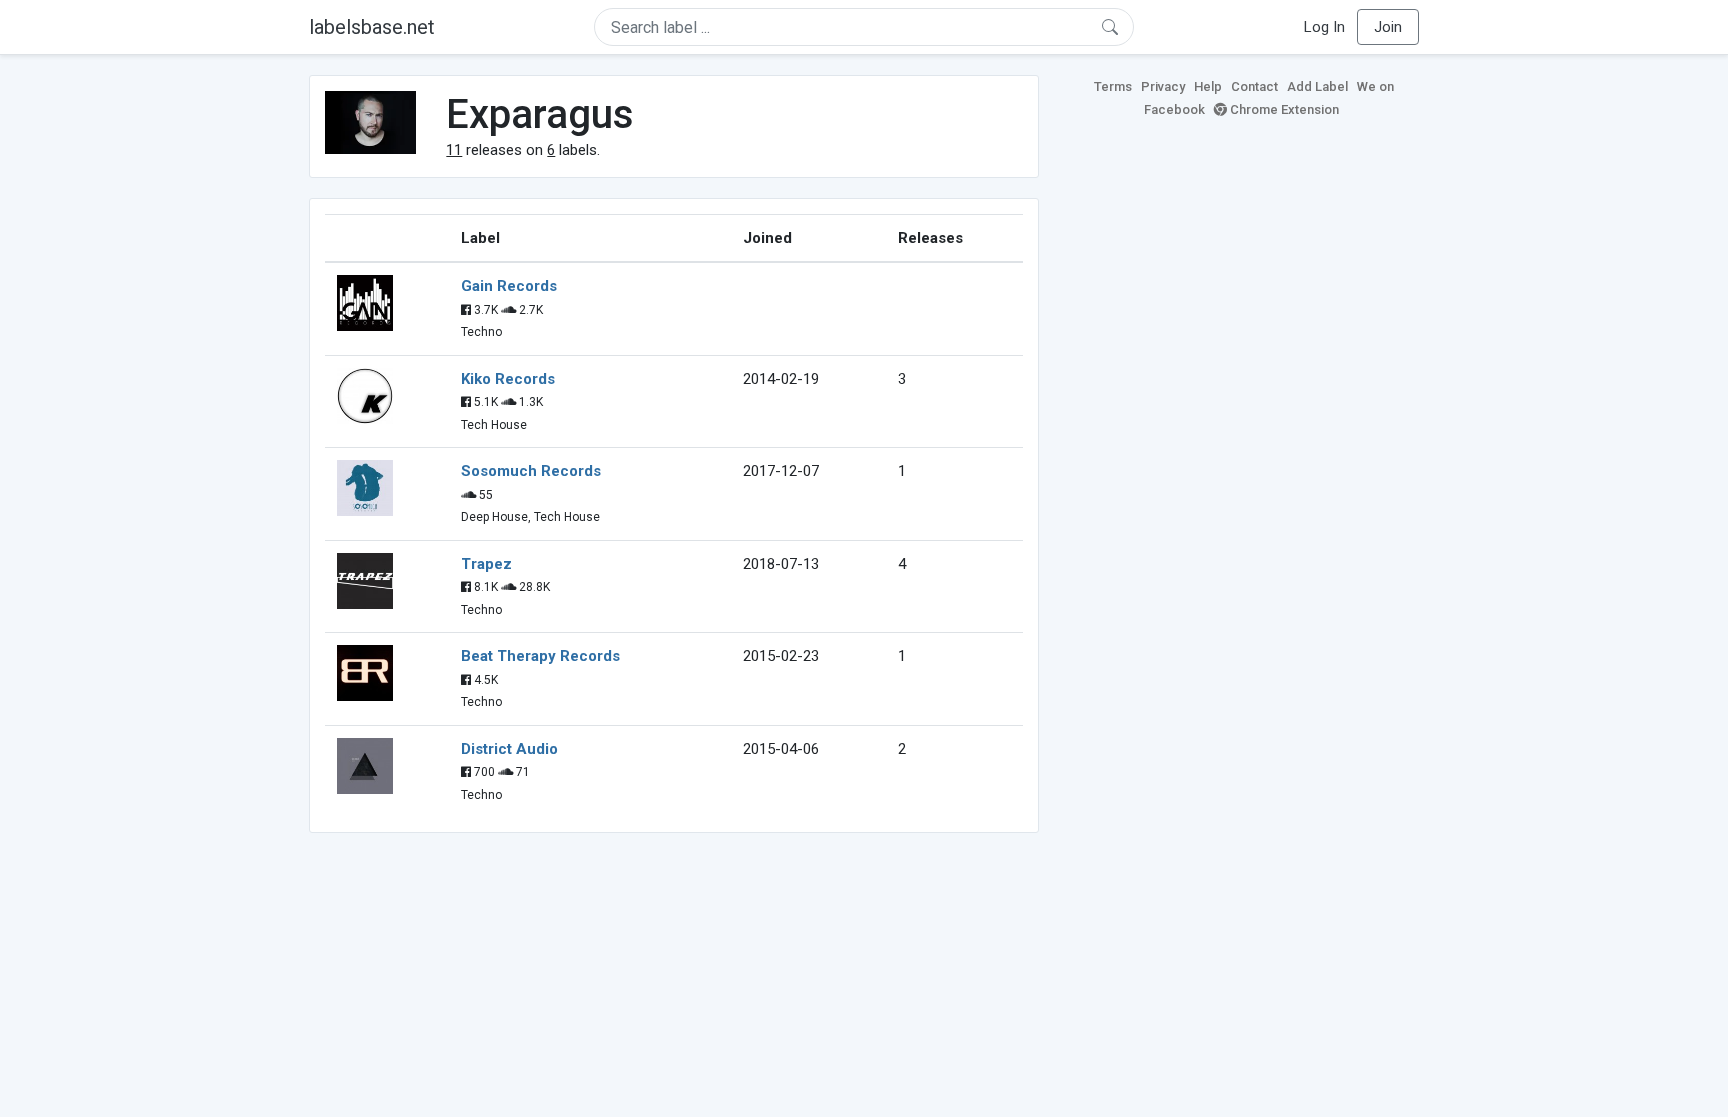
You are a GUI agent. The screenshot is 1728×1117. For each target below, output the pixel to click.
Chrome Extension (1283, 109)
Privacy (1163, 86)
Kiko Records (508, 379)
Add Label (1317, 86)
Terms (1113, 86)
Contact (1254, 86)
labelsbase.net (372, 27)
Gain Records (509, 286)
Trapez (486, 564)
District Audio (509, 749)
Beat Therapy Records (540, 656)
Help (1208, 86)
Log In (1324, 27)
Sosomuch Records (531, 471)
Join (1388, 27)
